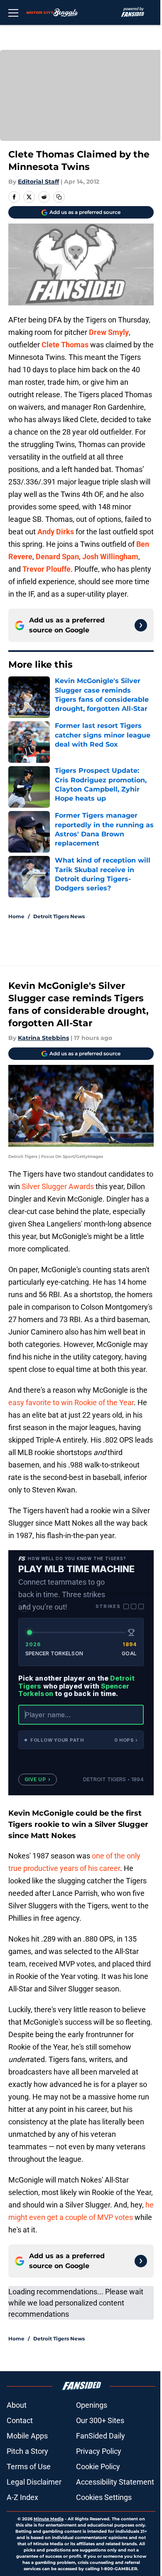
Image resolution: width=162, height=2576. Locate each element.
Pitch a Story (27, 2451)
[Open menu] (13, 12)
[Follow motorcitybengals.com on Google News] (141, 625)
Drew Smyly (109, 332)
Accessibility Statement (115, 2482)
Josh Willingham (110, 557)
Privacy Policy (99, 2451)
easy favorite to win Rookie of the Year (71, 1402)
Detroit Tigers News (59, 916)
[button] (81, 1740)
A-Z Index (22, 2497)
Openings (92, 2405)
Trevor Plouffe (47, 569)
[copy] (59, 197)
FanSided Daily (101, 2436)
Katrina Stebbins (43, 1038)
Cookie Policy (98, 2467)
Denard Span (57, 557)
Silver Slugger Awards (58, 1186)
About (17, 2405)
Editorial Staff (38, 182)
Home (16, 916)
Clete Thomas (65, 345)
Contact (20, 2420)
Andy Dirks (56, 532)
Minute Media (49, 2519)
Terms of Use (29, 2467)
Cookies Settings (104, 2497)
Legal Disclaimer (34, 2482)
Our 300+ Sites (100, 2420)
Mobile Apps (27, 2436)
